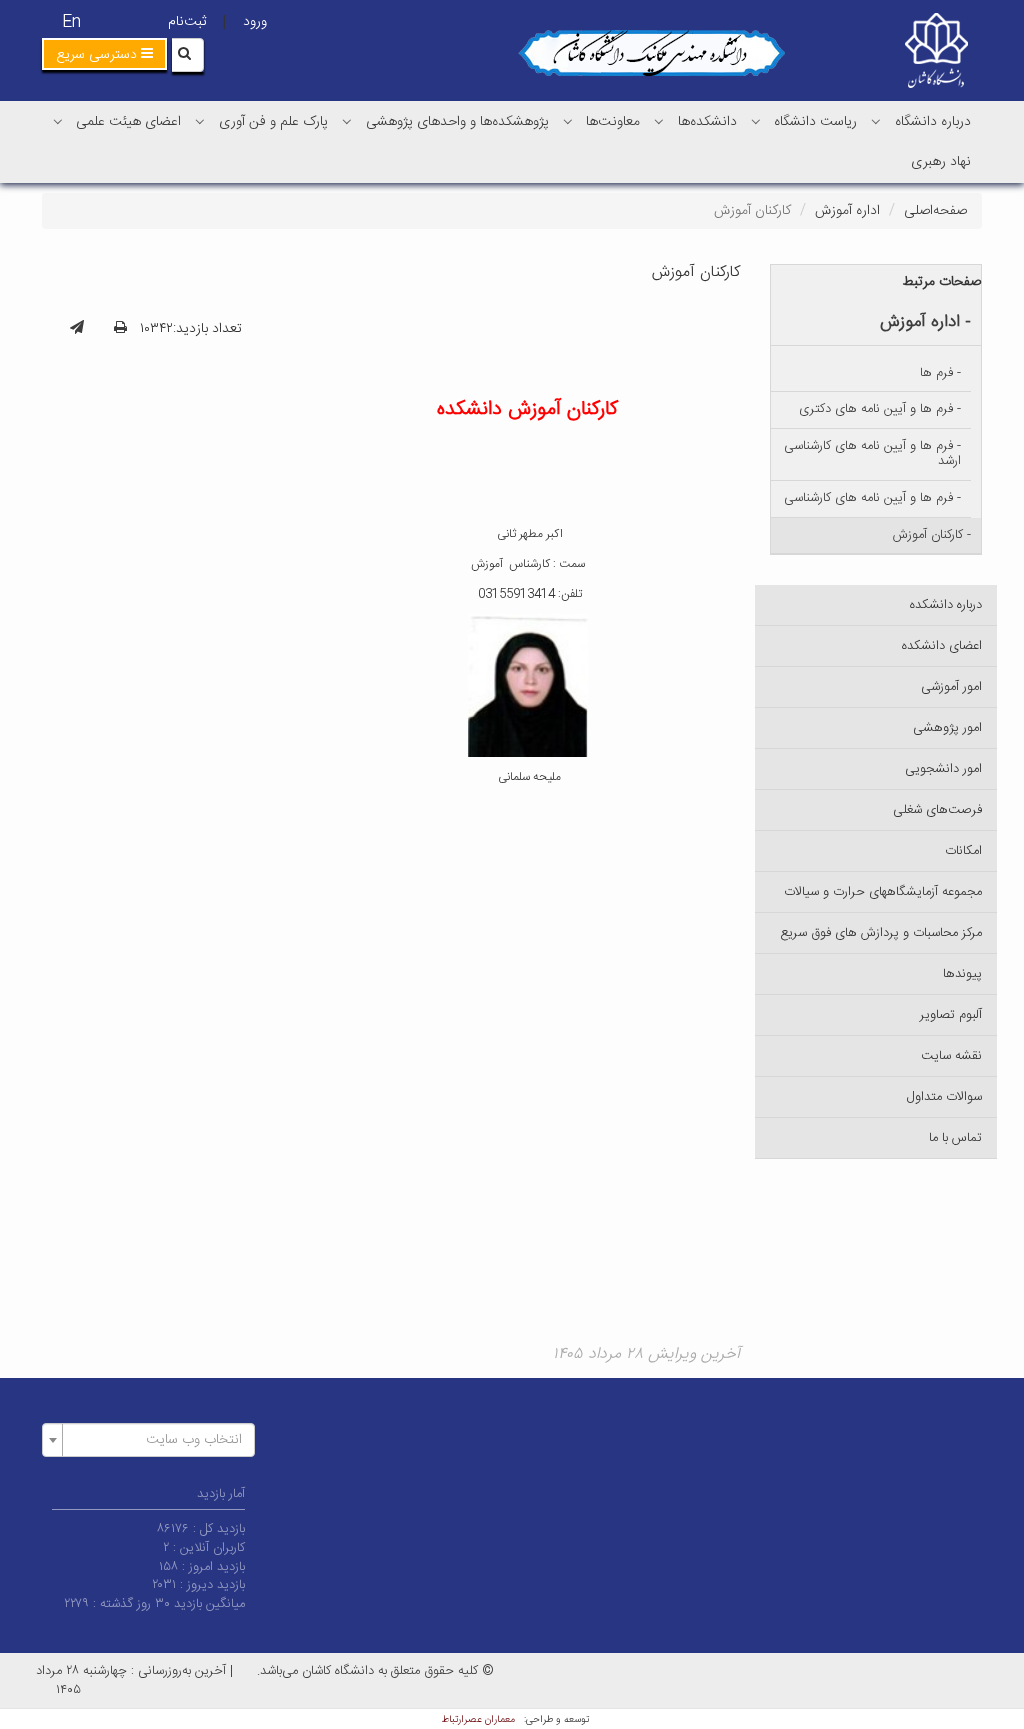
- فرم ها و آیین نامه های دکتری (880, 409)
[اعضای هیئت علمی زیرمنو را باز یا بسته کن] (58, 121)
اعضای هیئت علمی (128, 122)
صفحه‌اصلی (935, 211)
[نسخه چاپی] (120, 329)
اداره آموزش (847, 211)
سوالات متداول (944, 1097)
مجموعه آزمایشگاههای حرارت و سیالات (883, 892)
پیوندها (962, 974)
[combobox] (148, 1440)
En (71, 22)
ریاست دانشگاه (815, 122)
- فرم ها (940, 373)
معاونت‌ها (613, 122)
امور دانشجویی (943, 769)
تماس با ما (955, 1138)
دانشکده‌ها (707, 122)
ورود (255, 22)
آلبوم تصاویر (951, 1015)
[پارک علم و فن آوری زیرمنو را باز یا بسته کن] (200, 121)
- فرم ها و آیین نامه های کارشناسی (872, 498)
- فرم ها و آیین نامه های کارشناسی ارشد (872, 454)
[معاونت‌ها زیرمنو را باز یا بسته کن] (568, 121)
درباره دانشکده (946, 605)
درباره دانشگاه (933, 122)
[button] (104, 54)
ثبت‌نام (187, 22)
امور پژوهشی (947, 728)
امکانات (963, 851)
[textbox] (154, 1440)
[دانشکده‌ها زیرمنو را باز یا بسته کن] (659, 121)
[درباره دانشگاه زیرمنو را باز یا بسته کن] (876, 121)
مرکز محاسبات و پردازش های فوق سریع (881, 933)
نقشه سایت (951, 1056)
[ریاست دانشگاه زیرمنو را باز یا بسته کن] (756, 121)
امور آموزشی (951, 687)
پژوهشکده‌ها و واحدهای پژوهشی (457, 122)
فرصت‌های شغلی (937, 810)
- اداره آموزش (925, 322)
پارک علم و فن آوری (273, 122)
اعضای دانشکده (942, 646)
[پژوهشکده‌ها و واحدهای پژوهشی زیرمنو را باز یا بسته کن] (347, 121)
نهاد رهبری (941, 162)
